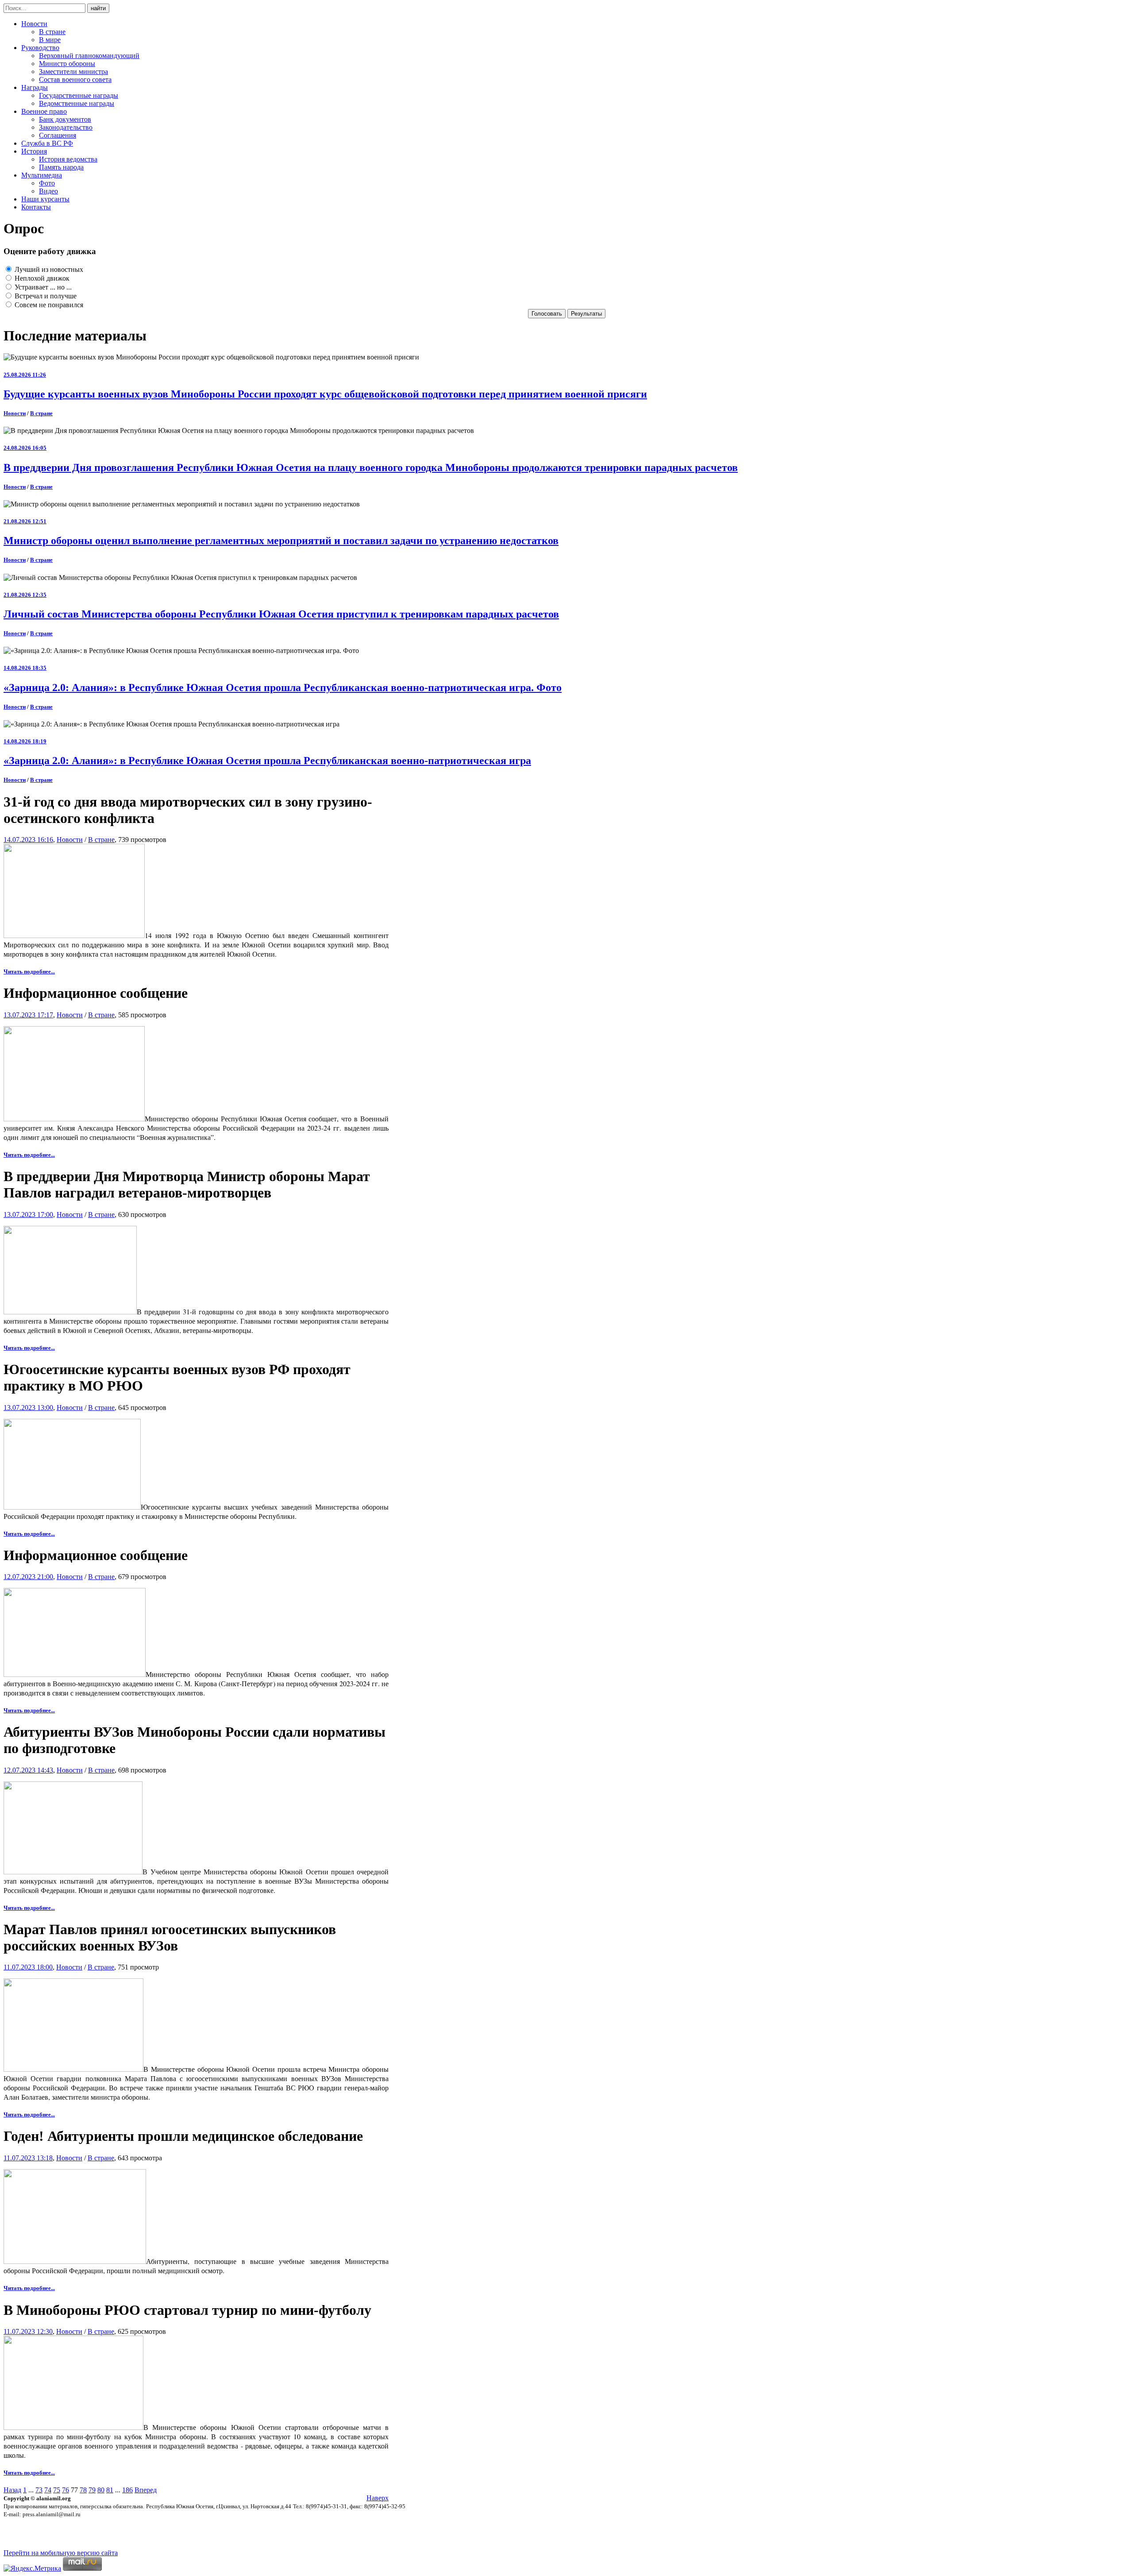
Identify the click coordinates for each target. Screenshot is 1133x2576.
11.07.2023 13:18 (28, 2158)
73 (39, 2490)
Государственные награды (79, 95)
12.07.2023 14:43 (28, 1770)
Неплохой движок (41, 278)
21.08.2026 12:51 (25, 521)
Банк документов (65, 119)
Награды (35, 87)
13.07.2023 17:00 (28, 1215)
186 (127, 2490)
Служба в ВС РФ (47, 143)
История (34, 151)
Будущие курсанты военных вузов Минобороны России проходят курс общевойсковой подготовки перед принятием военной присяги (325, 394)
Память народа (61, 167)
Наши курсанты (45, 199)
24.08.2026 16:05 (25, 448)
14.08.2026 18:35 (25, 668)
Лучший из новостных (48, 269)
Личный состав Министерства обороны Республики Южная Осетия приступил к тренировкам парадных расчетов (281, 614)
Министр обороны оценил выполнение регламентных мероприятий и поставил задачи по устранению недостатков (281, 541)
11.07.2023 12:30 (28, 2331)
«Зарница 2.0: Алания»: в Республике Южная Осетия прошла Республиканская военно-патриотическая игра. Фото (283, 687)
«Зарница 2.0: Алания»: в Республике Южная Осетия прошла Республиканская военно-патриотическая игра (267, 761)
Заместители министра (73, 71)
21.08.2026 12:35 (25, 595)
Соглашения (58, 135)
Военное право (44, 111)
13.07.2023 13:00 (28, 1408)
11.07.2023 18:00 (28, 1967)
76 (66, 2490)
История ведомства (68, 159)
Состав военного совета (75, 79)
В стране (52, 32)
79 (92, 2490)
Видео (48, 191)
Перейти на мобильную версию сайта (61, 2553)
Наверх (378, 2498)
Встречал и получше (45, 296)
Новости (34, 24)
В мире (50, 40)
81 (110, 2490)
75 (57, 2490)
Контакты (36, 207)
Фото (47, 183)
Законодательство (66, 127)
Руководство (40, 48)
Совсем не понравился (48, 305)
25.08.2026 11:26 (25, 375)
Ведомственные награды (77, 103)
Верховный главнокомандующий (89, 56)
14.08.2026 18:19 (25, 741)
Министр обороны (67, 64)
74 (48, 2490)
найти (98, 8)
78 (83, 2490)
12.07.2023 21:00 (28, 1577)
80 (101, 2490)
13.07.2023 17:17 (28, 1015)
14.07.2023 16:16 (28, 840)
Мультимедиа (42, 175)
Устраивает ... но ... (42, 287)
